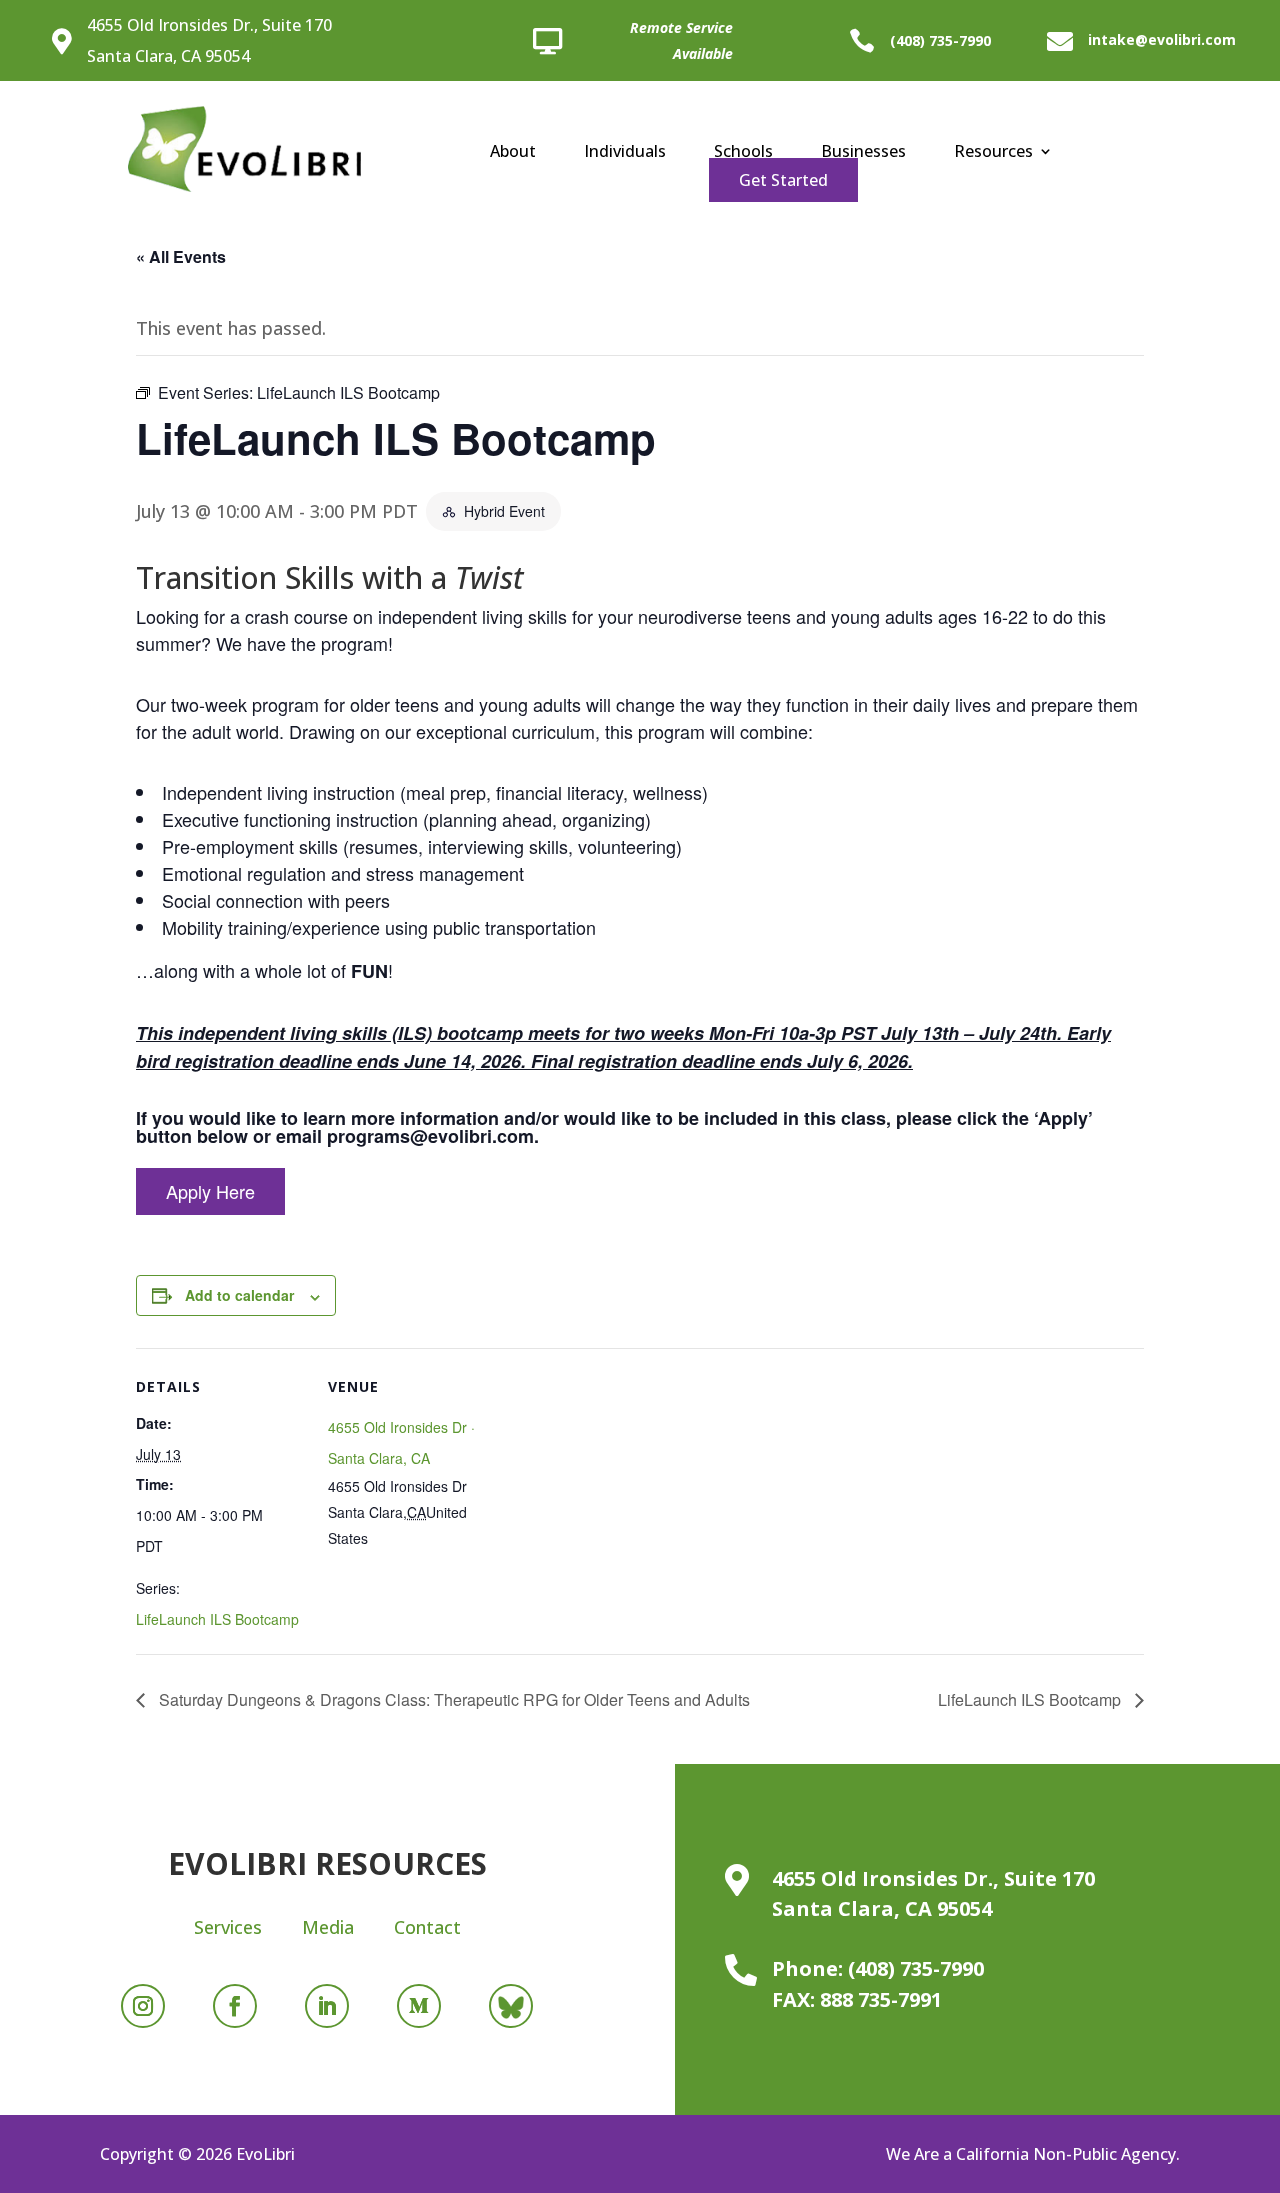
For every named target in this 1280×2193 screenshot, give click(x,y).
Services (228, 1927)
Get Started (783, 180)
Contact (427, 1927)
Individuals (625, 153)
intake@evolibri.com (1162, 39)
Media (328, 1927)
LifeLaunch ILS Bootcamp (217, 1619)
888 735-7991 (881, 1999)
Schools (743, 153)
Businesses (863, 153)
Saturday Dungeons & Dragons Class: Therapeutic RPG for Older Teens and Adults (452, 1699)
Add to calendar (239, 1295)
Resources (993, 153)
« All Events (181, 256)
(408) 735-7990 (940, 40)
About (513, 153)
